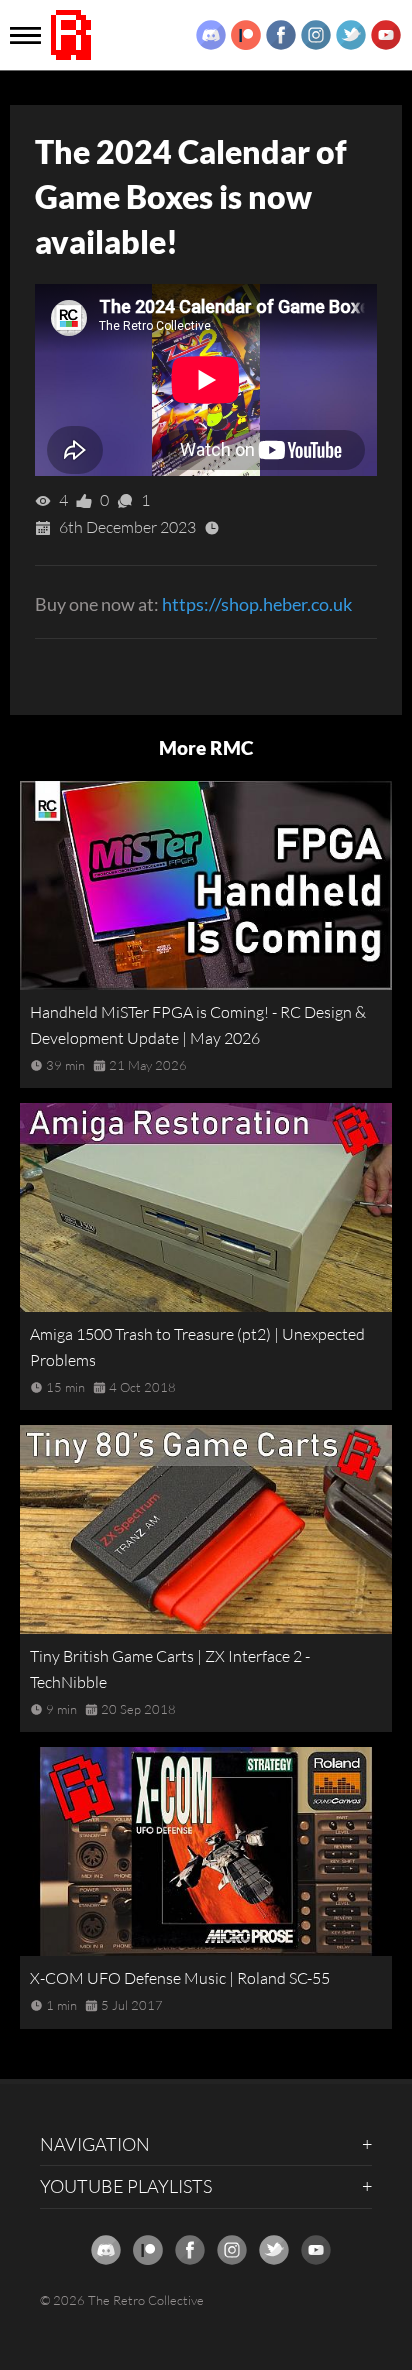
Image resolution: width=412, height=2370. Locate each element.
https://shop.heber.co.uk (257, 604)
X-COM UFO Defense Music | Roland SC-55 (180, 1978)
